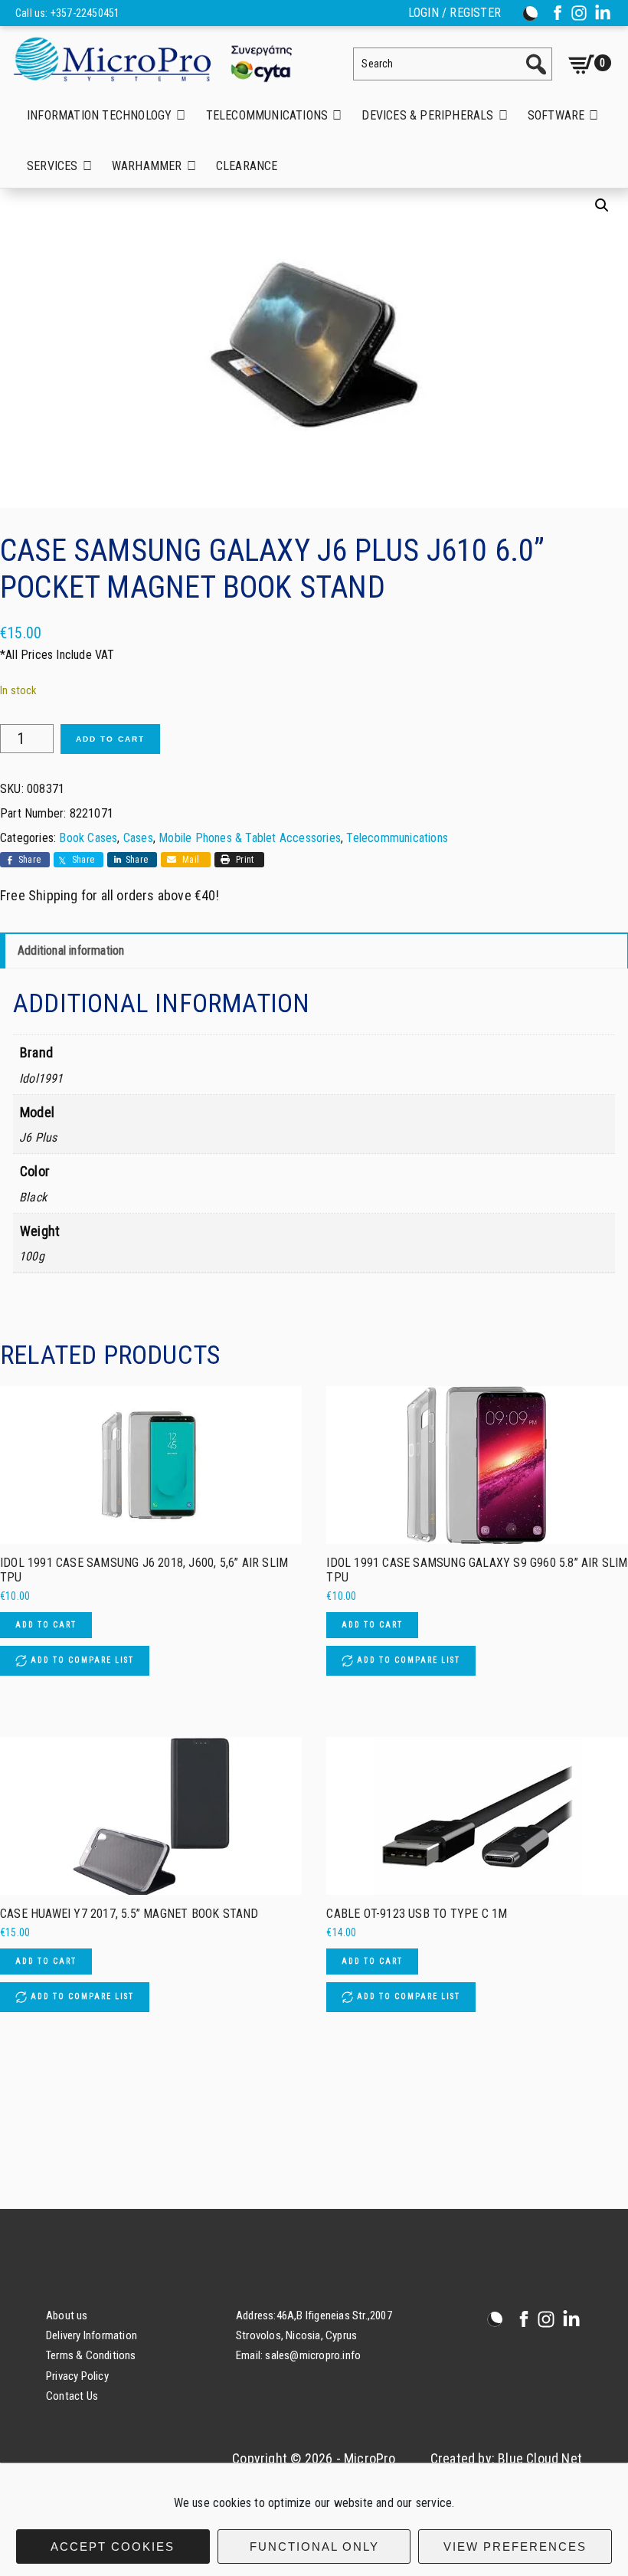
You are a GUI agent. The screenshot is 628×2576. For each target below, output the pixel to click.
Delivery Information (92, 2335)
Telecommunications (397, 838)
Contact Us (72, 2396)
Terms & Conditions (91, 2355)
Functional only (314, 2547)
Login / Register (455, 13)
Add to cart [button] (46, 1625)
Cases (138, 838)
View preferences (515, 2547)
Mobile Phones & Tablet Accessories (250, 838)
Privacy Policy (77, 2376)
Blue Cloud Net (540, 2458)
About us (67, 2315)
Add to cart (110, 739)
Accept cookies (113, 2547)
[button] (602, 205)
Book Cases (88, 838)
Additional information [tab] (71, 950)
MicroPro (165, 59)
